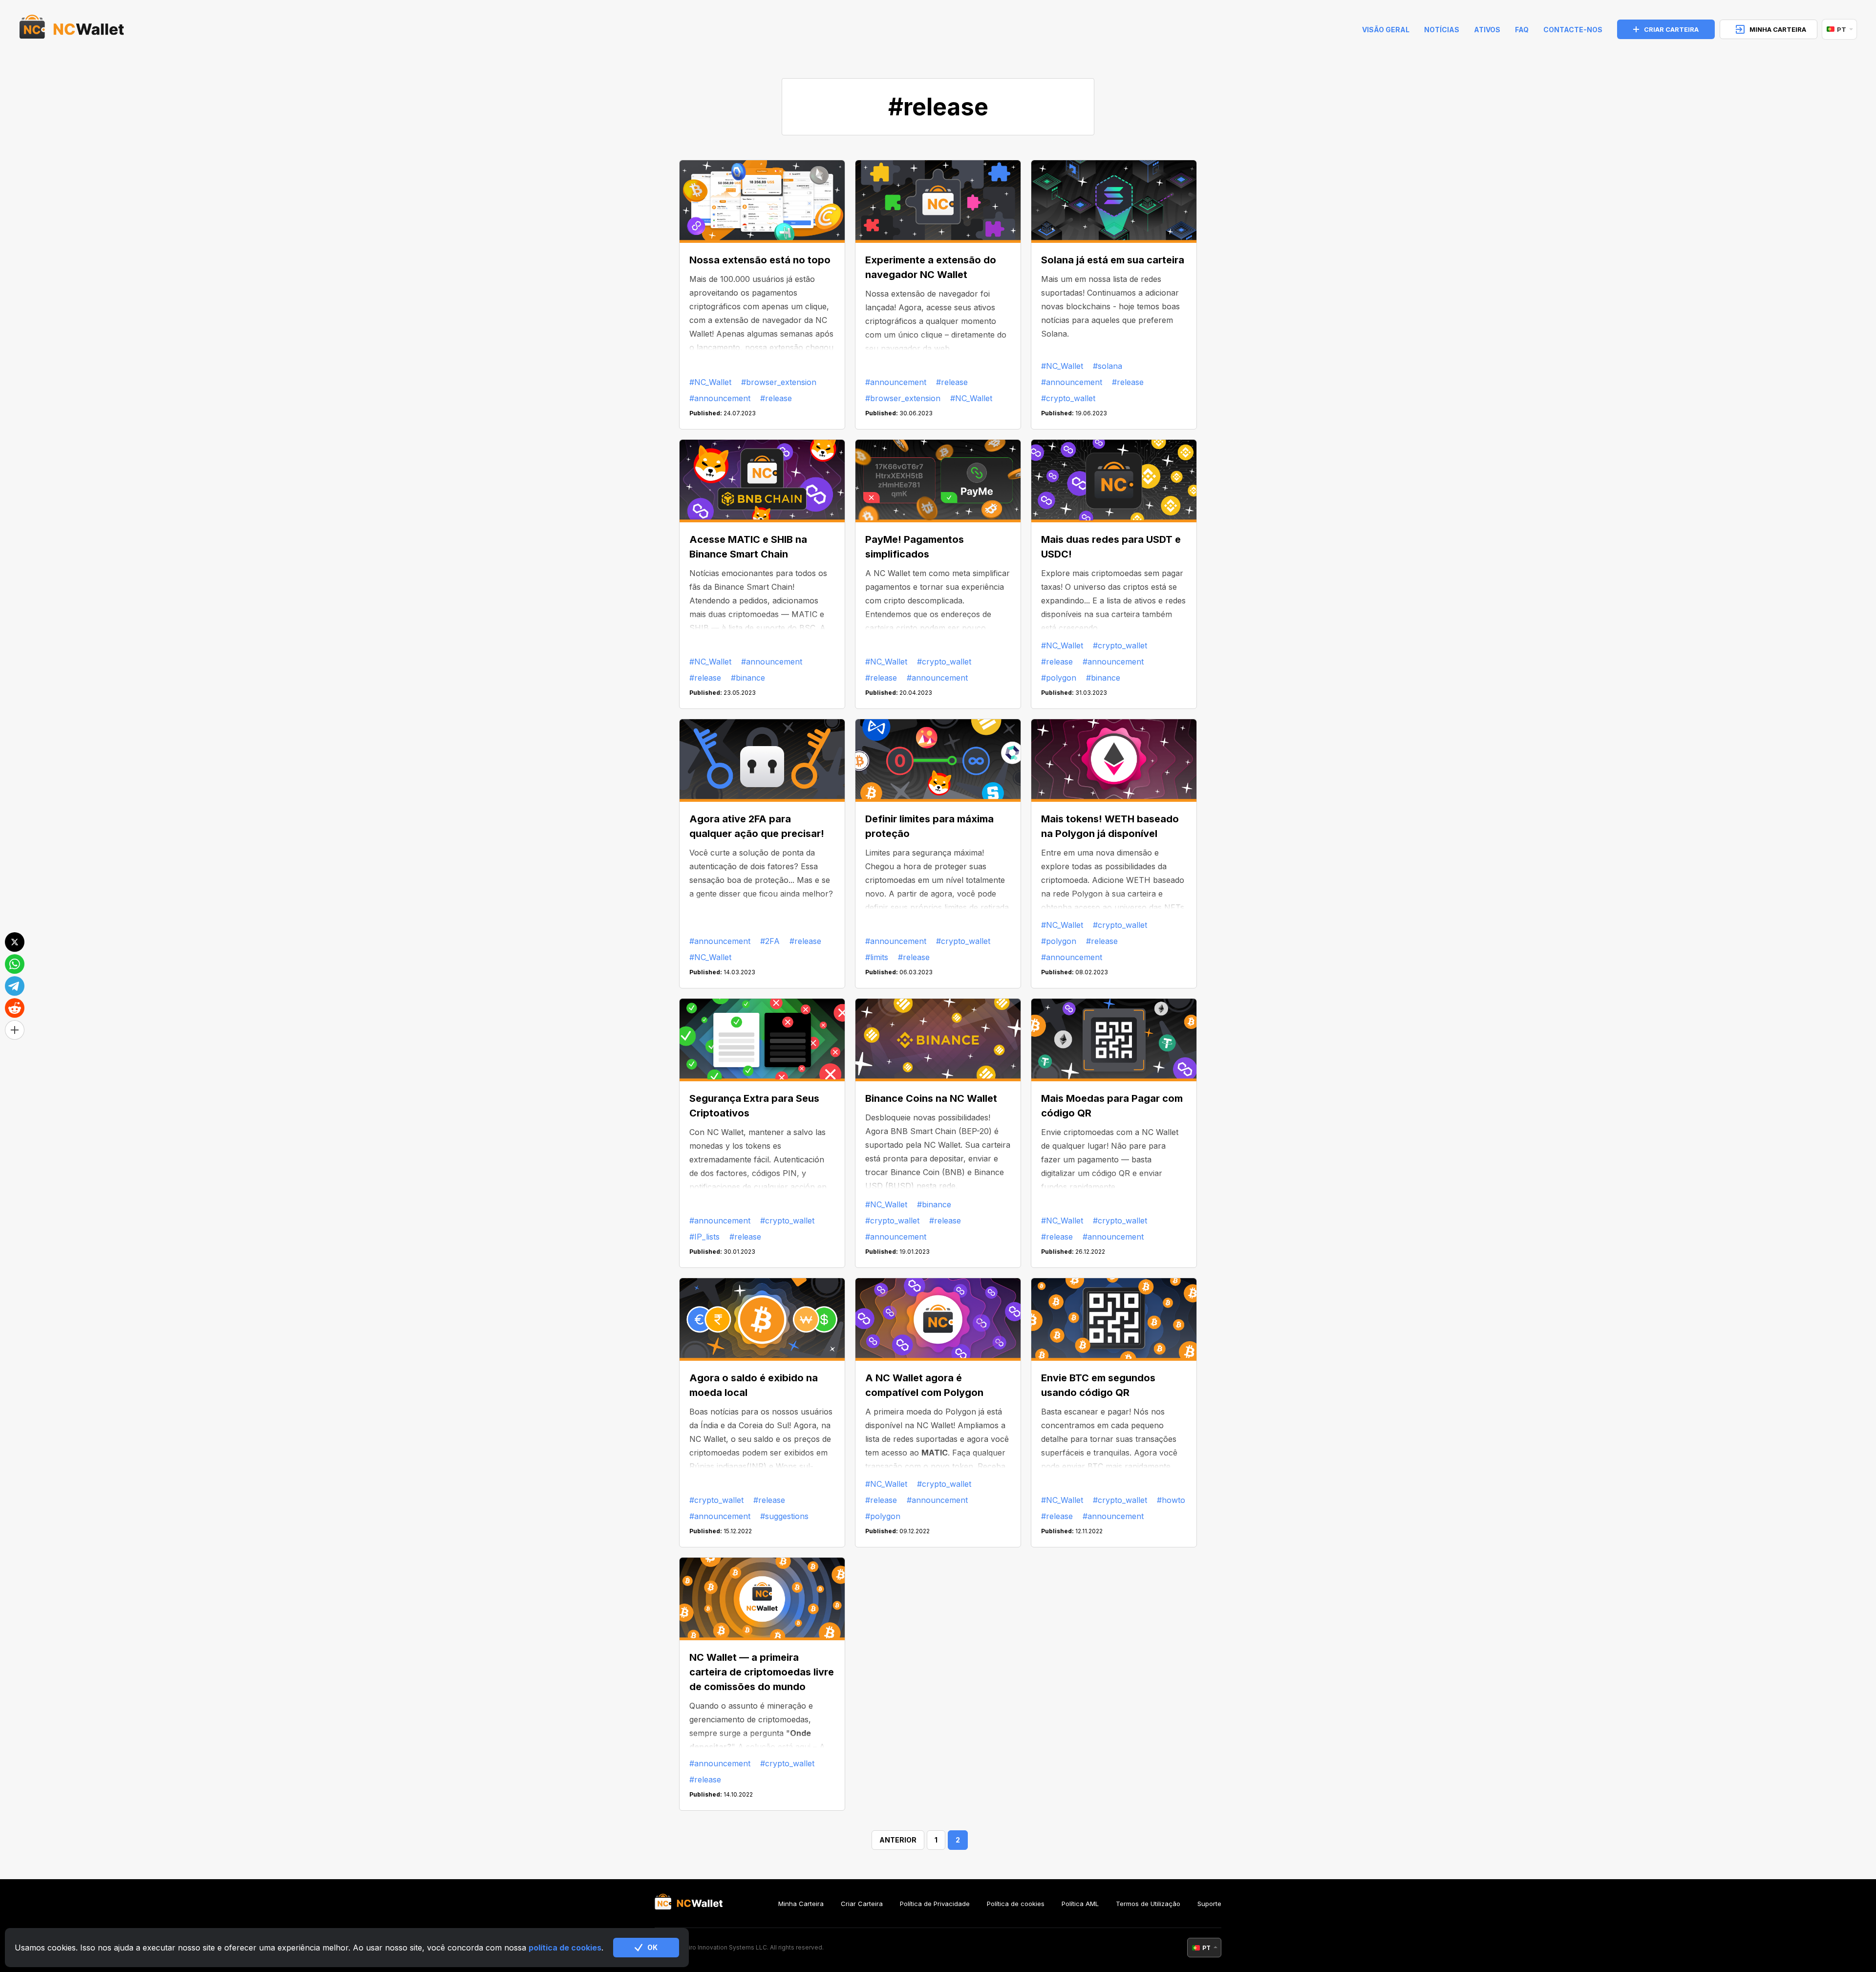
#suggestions (784, 1516)
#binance (748, 678)
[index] (72, 29)
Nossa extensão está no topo (760, 260)
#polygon (1059, 678)
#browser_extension (779, 382)
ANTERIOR (898, 1840)
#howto (1171, 1500)
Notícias (1442, 30)
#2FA (770, 941)
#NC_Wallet (710, 382)
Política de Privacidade (935, 1904)
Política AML (1080, 1904)
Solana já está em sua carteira (1113, 260)
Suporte (1209, 1904)
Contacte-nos (1573, 30)
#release (776, 398)
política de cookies (565, 1948)
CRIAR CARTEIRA (1671, 29)
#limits (877, 957)
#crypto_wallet (1068, 398)
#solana (1108, 366)
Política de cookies (1016, 1904)
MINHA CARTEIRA (1778, 29)
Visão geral (1386, 30)
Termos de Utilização (1148, 1904)
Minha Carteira (801, 1904)
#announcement (720, 398)
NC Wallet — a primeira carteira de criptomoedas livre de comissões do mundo (762, 1672)
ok (652, 1947)
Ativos (1487, 30)
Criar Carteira (862, 1904)
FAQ (1522, 30)
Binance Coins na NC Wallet (931, 1098)
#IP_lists (704, 1237)
